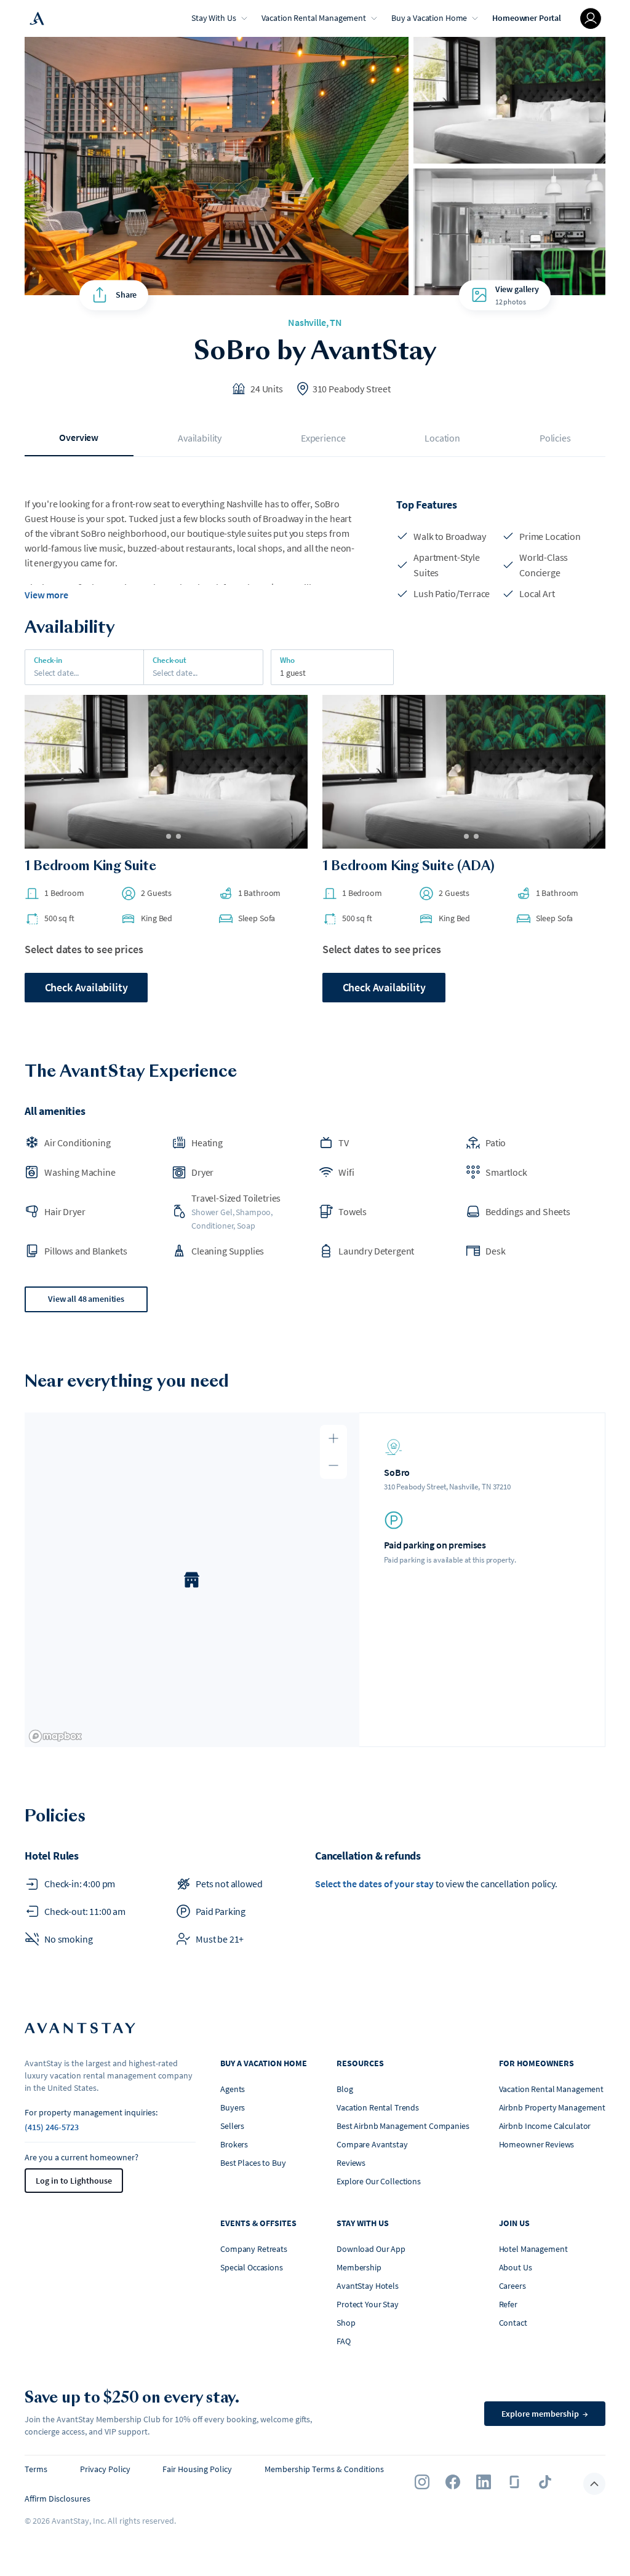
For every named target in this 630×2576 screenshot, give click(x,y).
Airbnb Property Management (552, 2107)
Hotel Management (533, 2249)
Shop (346, 2323)
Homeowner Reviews (537, 2144)
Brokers (234, 2144)
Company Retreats (254, 2249)
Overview (79, 437)
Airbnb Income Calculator (545, 2126)
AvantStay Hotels (368, 2286)
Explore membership (545, 2414)
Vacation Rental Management (314, 18)
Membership (359, 2267)
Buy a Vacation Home (429, 18)
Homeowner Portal (527, 18)
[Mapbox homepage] (55, 1736)
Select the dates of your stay (374, 1884)
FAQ (344, 2341)
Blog (345, 2089)
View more (46, 595)
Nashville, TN (315, 322)
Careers (512, 2286)
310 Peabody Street (352, 389)
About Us (516, 2267)
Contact (513, 2323)
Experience (323, 438)
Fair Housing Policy (197, 2469)
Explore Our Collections (379, 2181)
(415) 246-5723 (52, 2127)
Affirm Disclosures (58, 2499)
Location (442, 438)
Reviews (351, 2163)
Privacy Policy (105, 2469)
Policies (555, 438)
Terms (36, 2469)
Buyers (233, 2107)
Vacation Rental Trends (378, 2107)
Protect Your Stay (368, 2304)
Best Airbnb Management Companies (403, 2126)
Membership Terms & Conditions (324, 2469)
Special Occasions (252, 2267)
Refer (508, 2304)
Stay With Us (213, 18)
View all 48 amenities (86, 1299)
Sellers (232, 2126)
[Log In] (591, 18)
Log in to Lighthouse (74, 2181)
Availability (200, 438)
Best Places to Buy (253, 2163)
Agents (233, 2089)
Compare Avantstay (372, 2144)
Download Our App (371, 2249)
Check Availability (86, 987)
